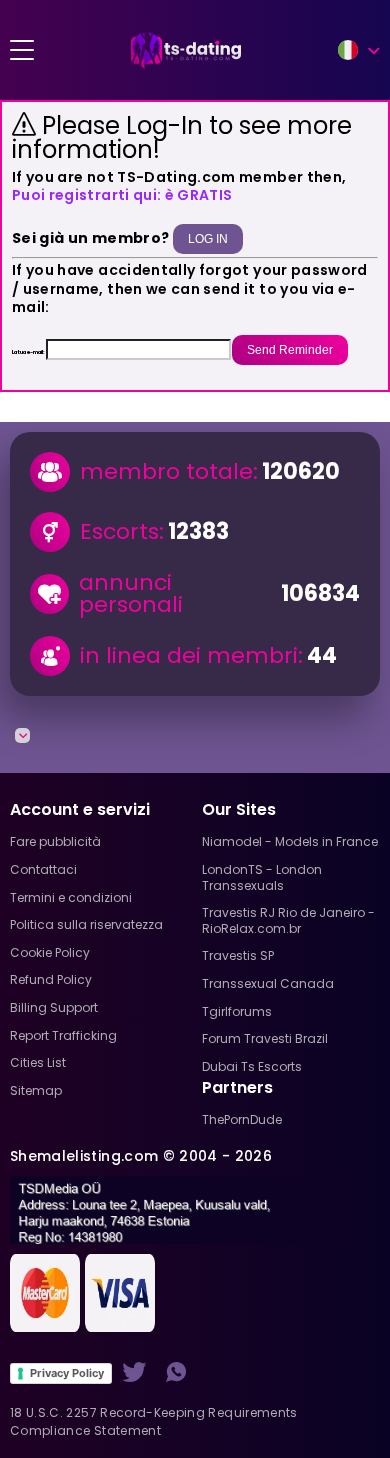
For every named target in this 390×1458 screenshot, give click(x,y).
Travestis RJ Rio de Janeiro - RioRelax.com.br (288, 920)
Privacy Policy (67, 1373)
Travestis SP (238, 955)
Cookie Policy (50, 952)
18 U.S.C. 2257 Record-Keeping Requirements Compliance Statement (154, 1421)
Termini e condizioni (71, 897)
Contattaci (43, 869)
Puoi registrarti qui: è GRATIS (122, 195)
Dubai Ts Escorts (252, 1066)
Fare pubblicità (55, 841)
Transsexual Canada (268, 983)
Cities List (38, 1062)
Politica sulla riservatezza (86, 924)
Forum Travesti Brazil (265, 1038)
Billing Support (54, 1007)
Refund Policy (51, 979)
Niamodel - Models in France (290, 841)
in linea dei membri (189, 656)
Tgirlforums (237, 1011)
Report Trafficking (63, 1035)
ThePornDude (242, 1119)
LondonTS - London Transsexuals (262, 877)
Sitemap (36, 1090)
